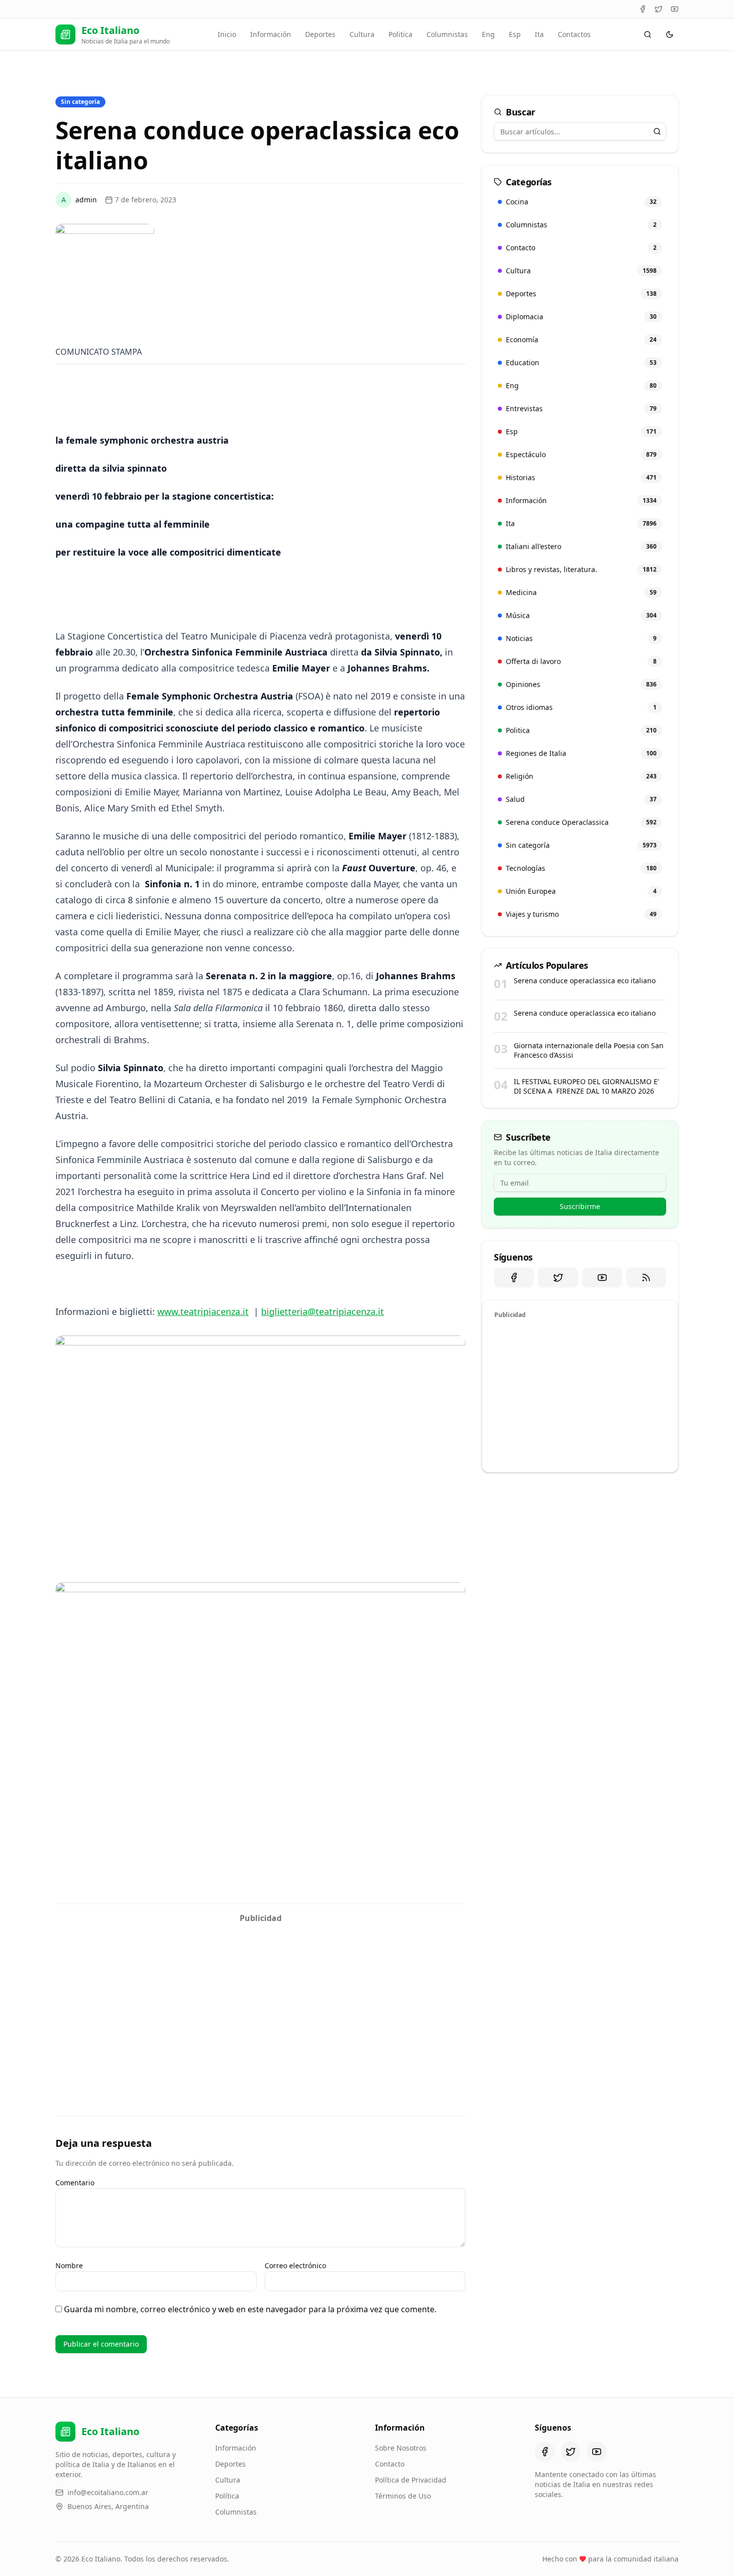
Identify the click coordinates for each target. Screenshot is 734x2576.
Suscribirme (580, 1206)
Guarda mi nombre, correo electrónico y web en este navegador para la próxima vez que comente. (250, 2309)
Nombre (69, 2265)
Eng (488, 34)
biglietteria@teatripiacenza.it (323, 1311)
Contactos (574, 34)
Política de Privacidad (411, 2480)
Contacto (390, 2464)
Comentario (75, 2183)
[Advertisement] (260, 1998)
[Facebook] (643, 9)
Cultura (362, 34)
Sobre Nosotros (401, 2448)
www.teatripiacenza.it (203, 1311)
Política (227, 2496)
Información (271, 34)
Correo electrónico (295, 2265)
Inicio (227, 34)
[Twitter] (659, 9)
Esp (515, 34)
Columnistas (447, 34)
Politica (400, 34)
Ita (539, 34)
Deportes (320, 34)
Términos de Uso (403, 2496)
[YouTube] (675, 9)
